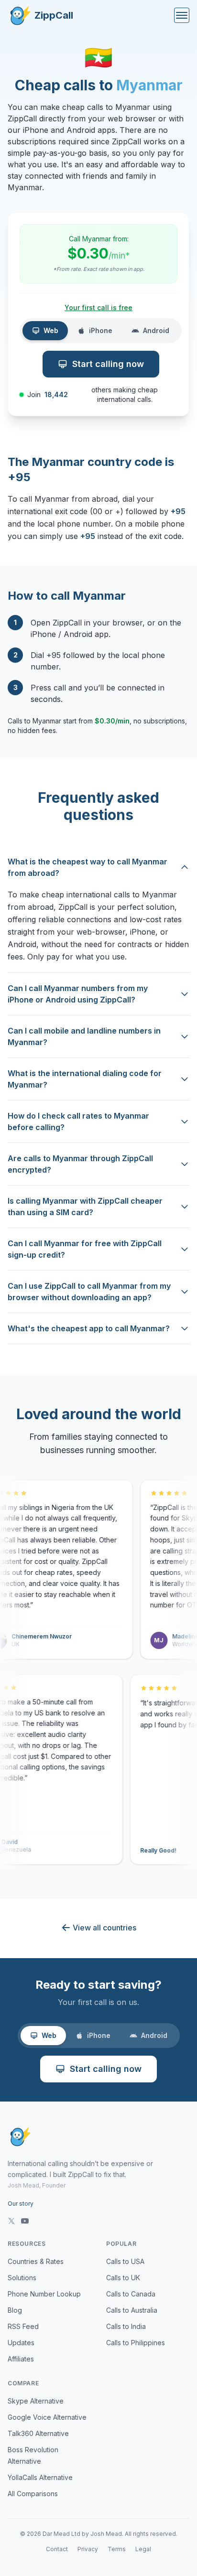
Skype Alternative (36, 2401)
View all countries (104, 1928)
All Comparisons (33, 2494)
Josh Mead (106, 2534)
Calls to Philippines (136, 2343)
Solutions (22, 2278)
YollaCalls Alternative (40, 2477)
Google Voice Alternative (47, 2417)
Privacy (88, 2549)
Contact (57, 2549)
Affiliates (21, 2359)
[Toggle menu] (182, 15)
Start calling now (108, 364)
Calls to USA (125, 2261)
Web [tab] (51, 330)
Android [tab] (156, 330)
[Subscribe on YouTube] (25, 2221)
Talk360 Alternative (38, 2433)
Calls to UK (123, 2278)
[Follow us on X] (11, 2221)
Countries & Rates (36, 2261)
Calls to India (126, 2326)
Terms (117, 2549)
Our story (21, 2204)
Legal (143, 2549)
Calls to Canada (131, 2294)
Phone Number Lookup (44, 2294)
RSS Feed (23, 2326)
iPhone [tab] (101, 330)
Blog (15, 2310)
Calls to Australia (132, 2310)
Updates (21, 2343)
